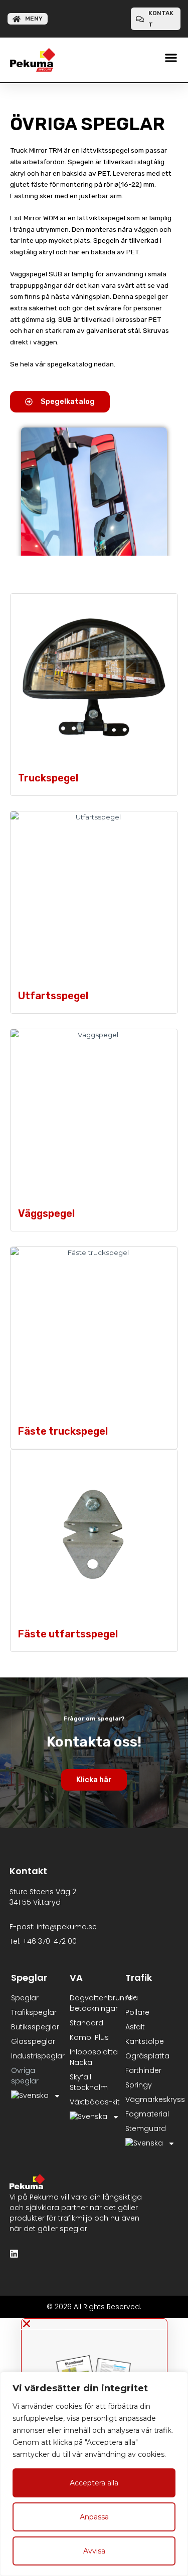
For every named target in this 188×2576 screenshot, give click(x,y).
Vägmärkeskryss (152, 2099)
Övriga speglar (25, 2076)
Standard (86, 2023)
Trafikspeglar (34, 2012)
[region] (94, 2474)
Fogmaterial (147, 2114)
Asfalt (135, 2027)
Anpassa (94, 2517)
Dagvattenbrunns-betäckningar (95, 2003)
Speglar (25, 1998)
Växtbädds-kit (95, 2102)
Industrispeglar (38, 2056)
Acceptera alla (94, 2483)
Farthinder (143, 2070)
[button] (171, 57)
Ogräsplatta (147, 2056)
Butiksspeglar (35, 2027)
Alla (132, 1998)
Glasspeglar (33, 2041)
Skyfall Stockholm (89, 2082)
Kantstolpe (145, 2041)
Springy (139, 2085)
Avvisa (94, 2551)
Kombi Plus (89, 2037)
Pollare (137, 2012)
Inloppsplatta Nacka (94, 2057)
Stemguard (146, 2128)
